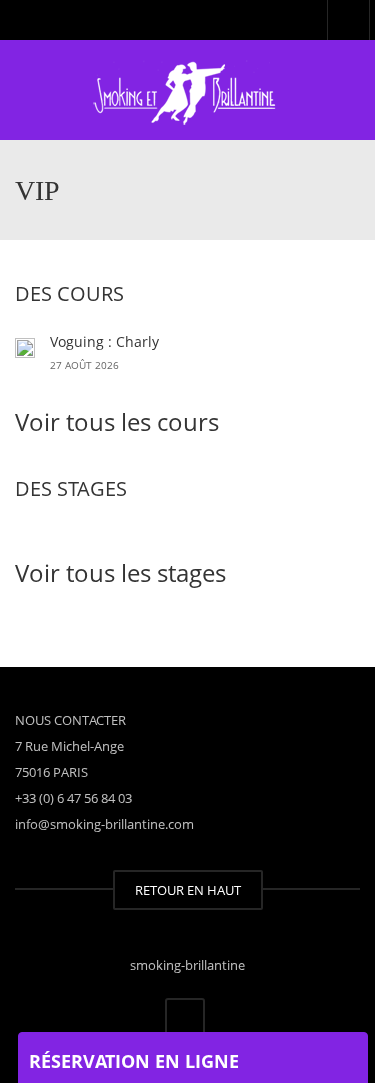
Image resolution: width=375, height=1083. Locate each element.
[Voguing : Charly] (25, 346)
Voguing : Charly (104, 341)
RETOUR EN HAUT (188, 890)
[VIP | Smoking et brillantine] (187, 90)
